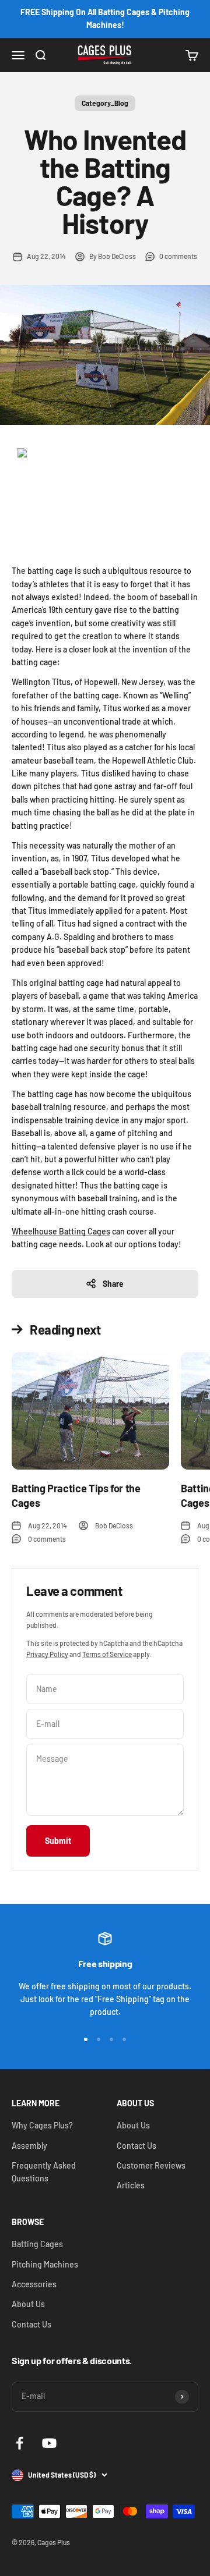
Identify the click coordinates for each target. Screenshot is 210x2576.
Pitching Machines (45, 2264)
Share (113, 1284)
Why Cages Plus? (42, 2125)
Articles (131, 2185)
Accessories (34, 2284)
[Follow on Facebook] (20, 2443)
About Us (133, 2125)
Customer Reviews (151, 2165)
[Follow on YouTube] (49, 2443)
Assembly (29, 2146)
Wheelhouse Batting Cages (61, 1231)
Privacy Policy (47, 1654)
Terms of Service (107, 1654)
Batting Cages (37, 2244)
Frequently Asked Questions (44, 2172)
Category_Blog (105, 103)
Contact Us (136, 2146)
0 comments (178, 256)
